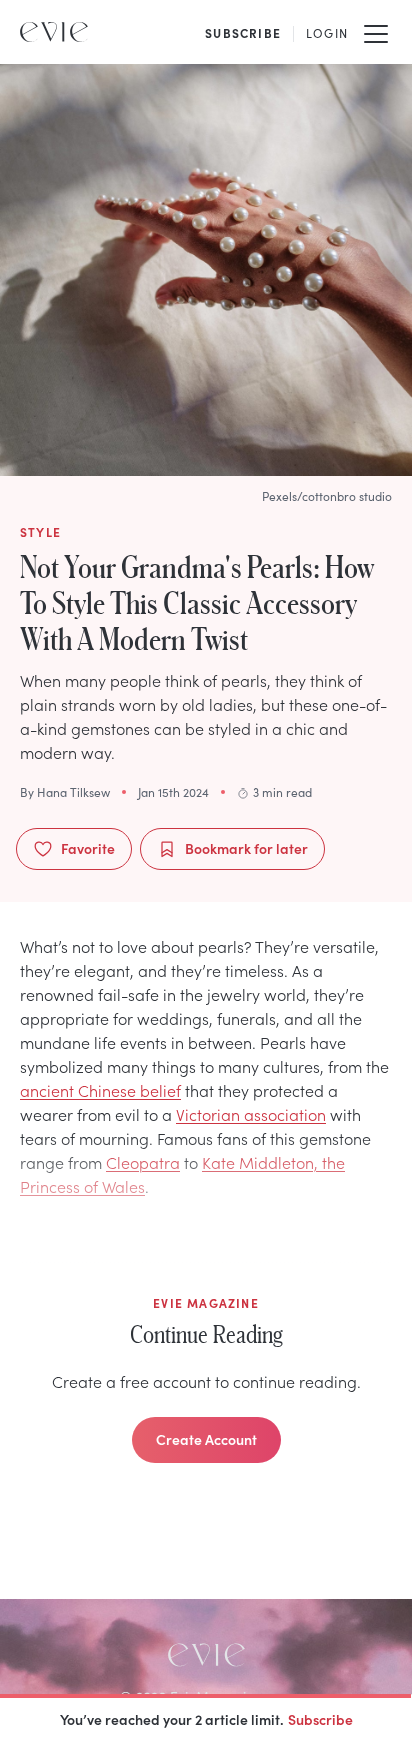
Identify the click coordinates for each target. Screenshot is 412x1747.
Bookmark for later (246, 848)
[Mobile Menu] (376, 32)
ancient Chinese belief (100, 1090)
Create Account (206, 1439)
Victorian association (251, 1114)
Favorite (88, 848)
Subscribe (320, 1719)
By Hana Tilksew (65, 792)
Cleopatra (143, 1162)
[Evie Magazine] (54, 32)
